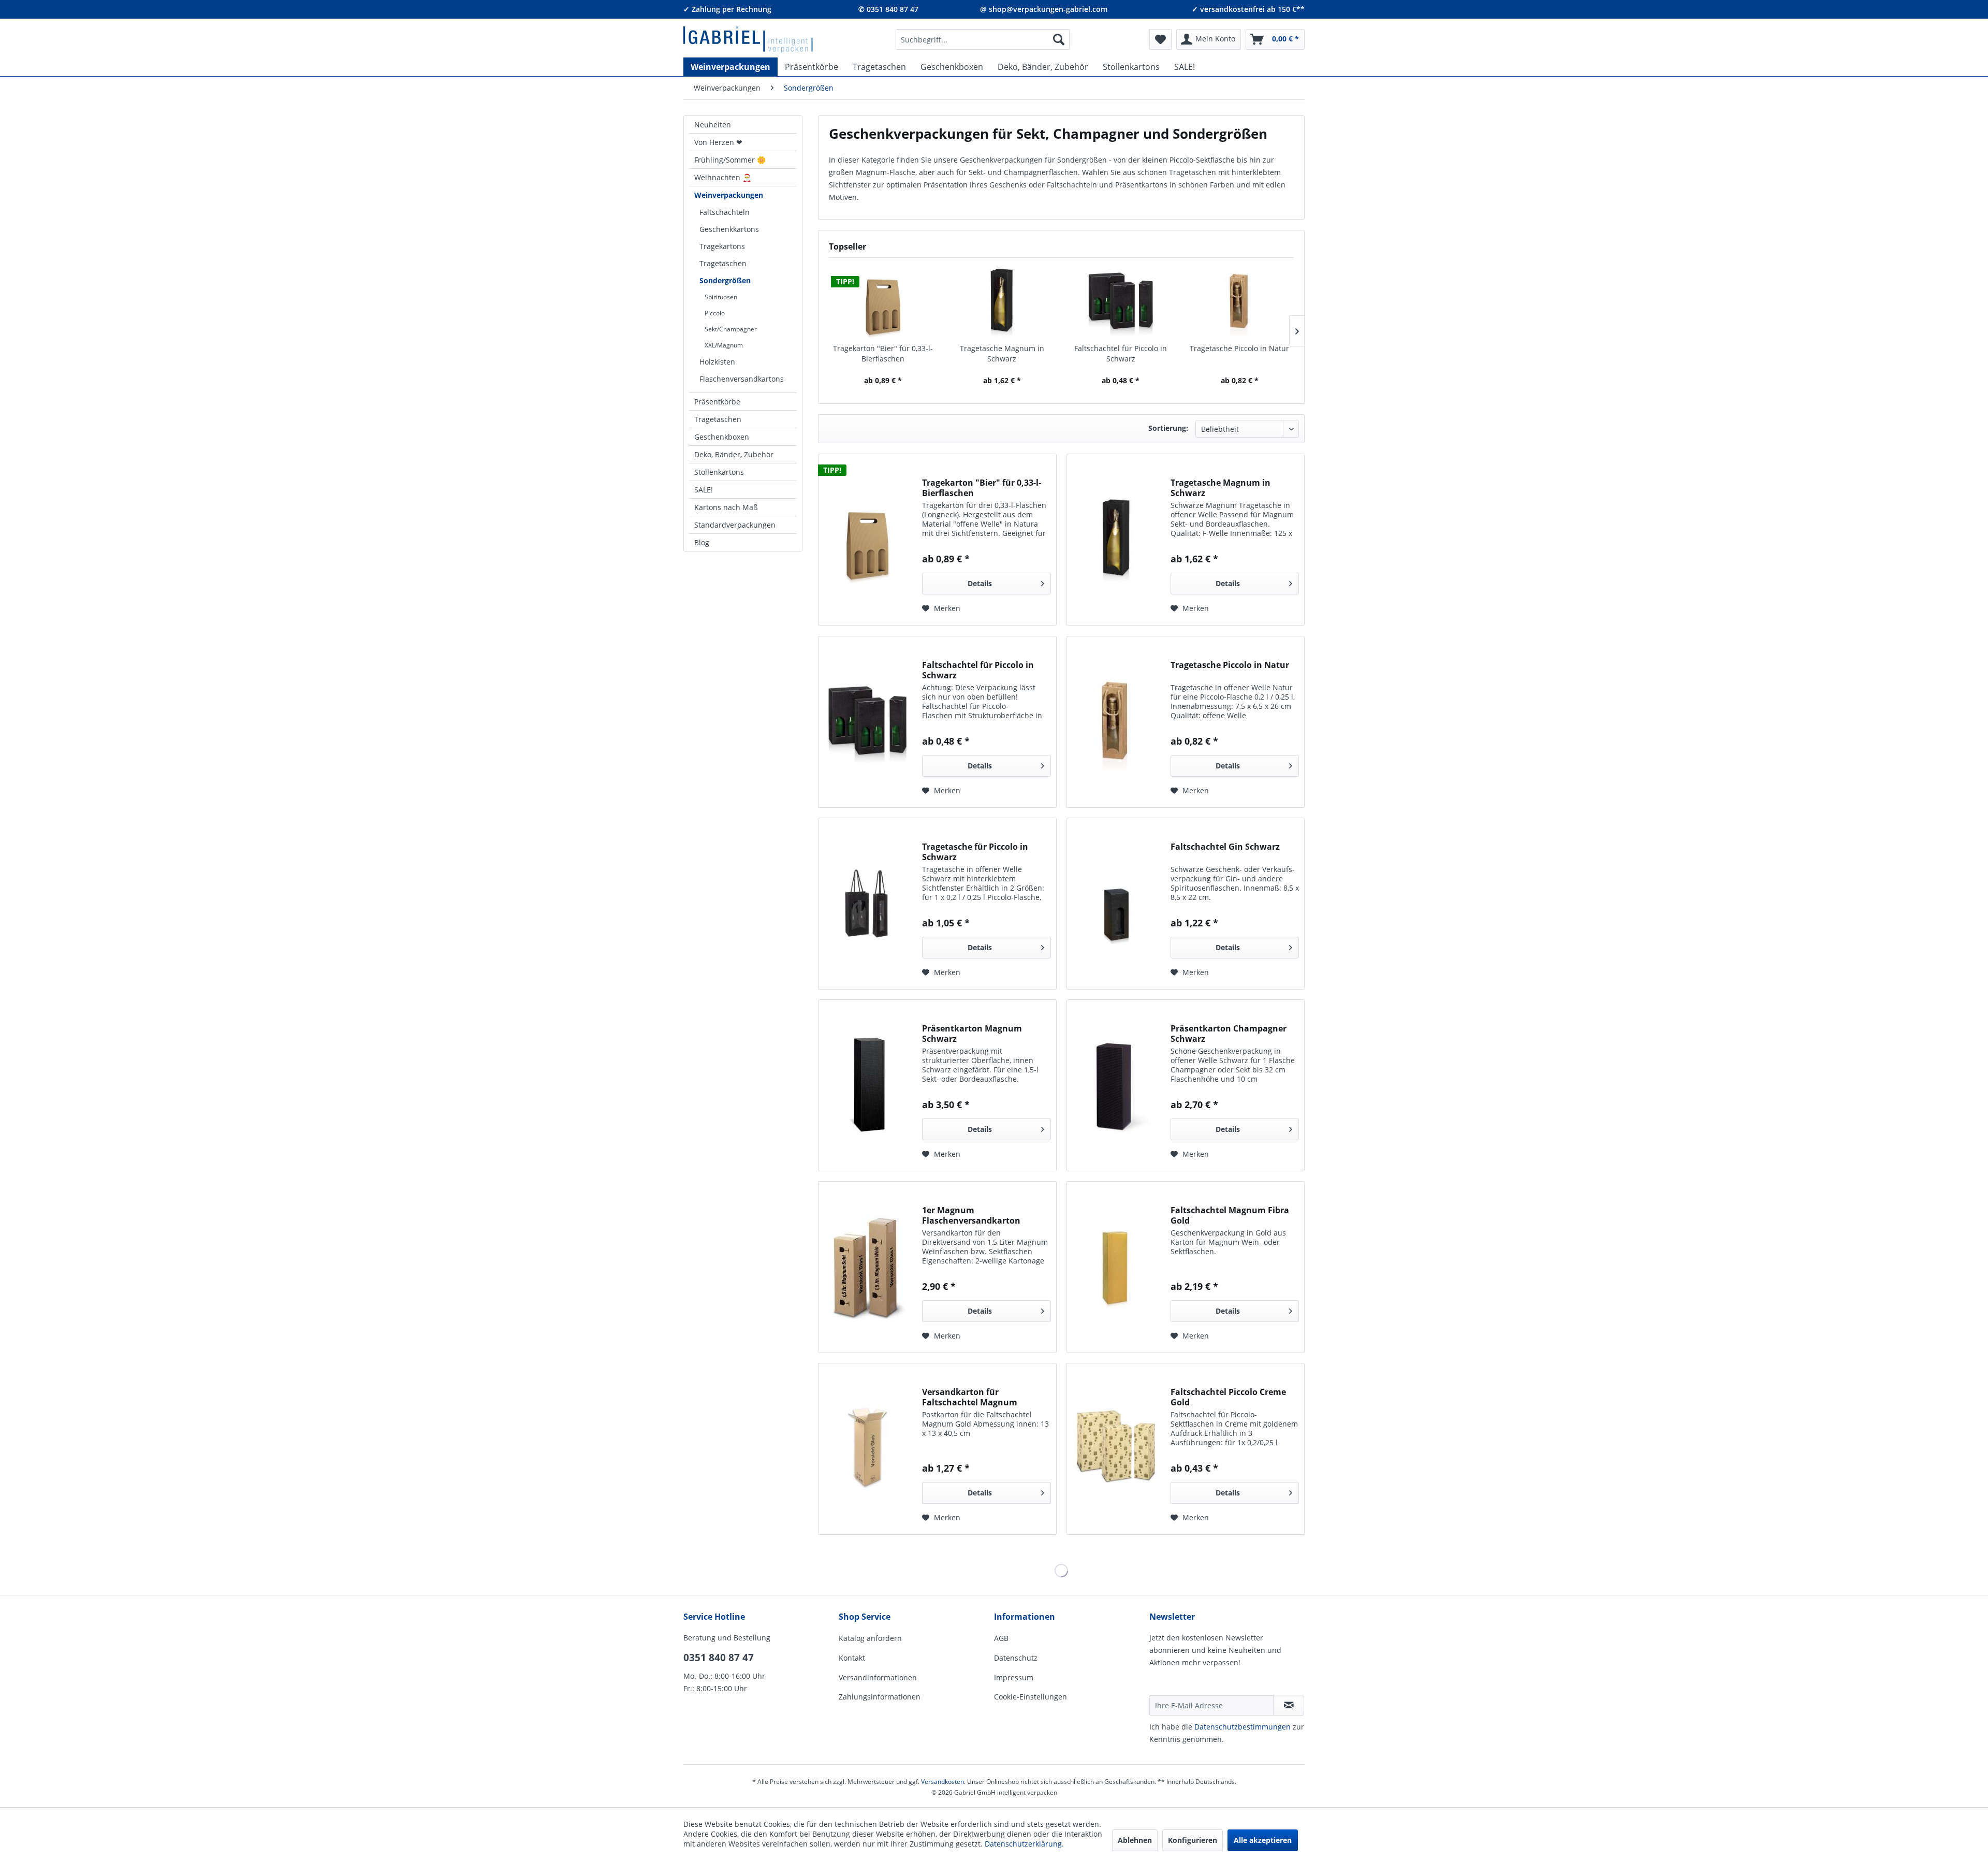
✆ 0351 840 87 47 (888, 9)
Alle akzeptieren (1263, 1840)
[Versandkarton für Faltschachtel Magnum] (868, 1449)
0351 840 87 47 (719, 1658)
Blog (702, 542)
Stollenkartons (719, 472)
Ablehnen (1135, 1840)
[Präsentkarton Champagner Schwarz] (1116, 1085)
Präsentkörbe (717, 402)
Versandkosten (942, 1782)
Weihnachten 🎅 (723, 177)
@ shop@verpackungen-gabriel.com (1044, 9)
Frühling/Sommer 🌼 (730, 160)
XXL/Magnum (724, 345)
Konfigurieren (1193, 1840)
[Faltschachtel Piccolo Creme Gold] (1116, 1449)
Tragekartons (722, 246)
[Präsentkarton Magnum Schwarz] (868, 1085)
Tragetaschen (723, 263)
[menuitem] (983, 39)
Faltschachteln (725, 212)
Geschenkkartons (729, 229)
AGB (1001, 1638)
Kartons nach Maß (726, 507)
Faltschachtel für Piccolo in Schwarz (1121, 353)
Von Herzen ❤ (718, 142)
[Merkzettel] (1160, 39)
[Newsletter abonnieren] (1289, 1705)
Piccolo (715, 313)
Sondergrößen (725, 280)
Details (980, 583)
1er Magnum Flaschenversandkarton (971, 1215)
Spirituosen (721, 297)
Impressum (1014, 1677)
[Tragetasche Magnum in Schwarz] (1002, 302)
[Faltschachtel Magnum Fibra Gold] (1116, 1267)
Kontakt (852, 1658)
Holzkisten (717, 362)
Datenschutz (1016, 1658)
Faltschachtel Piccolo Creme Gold (1228, 1397)
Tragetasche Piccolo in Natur (1239, 348)
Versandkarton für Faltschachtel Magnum (970, 1397)
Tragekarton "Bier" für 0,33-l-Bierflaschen (883, 353)
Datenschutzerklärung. (1024, 1844)
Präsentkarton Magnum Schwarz (972, 1034)
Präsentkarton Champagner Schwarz (1229, 1034)
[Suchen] (1059, 39)
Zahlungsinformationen (880, 1697)
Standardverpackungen (735, 525)
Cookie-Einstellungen (1030, 1697)
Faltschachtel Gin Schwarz (1225, 847)
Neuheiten (713, 125)
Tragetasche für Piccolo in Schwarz (975, 852)
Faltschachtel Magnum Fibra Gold (1230, 1215)
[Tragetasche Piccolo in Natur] (1240, 302)
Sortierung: (1168, 428)
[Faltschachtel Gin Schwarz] (1116, 904)
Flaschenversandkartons (742, 379)
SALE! (704, 490)
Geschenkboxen (722, 437)
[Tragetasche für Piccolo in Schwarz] (868, 904)
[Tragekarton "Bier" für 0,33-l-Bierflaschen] (883, 302)
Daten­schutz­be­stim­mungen (1242, 1727)
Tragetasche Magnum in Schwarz (1002, 353)
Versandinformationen (878, 1677)
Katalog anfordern (870, 1638)
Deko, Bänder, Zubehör (734, 454)
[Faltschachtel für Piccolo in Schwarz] (1121, 302)
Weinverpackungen (729, 195)
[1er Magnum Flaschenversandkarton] (868, 1267)
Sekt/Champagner (731, 329)
